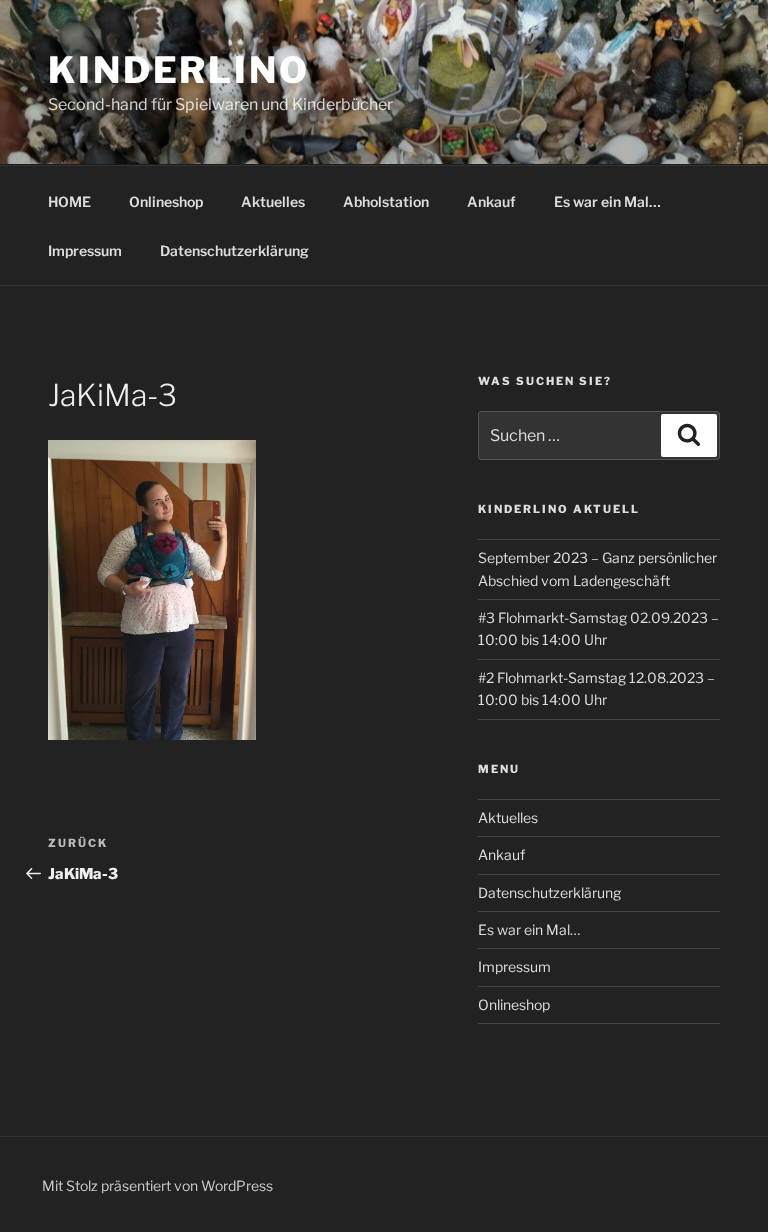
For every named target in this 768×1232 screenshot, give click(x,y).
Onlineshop (166, 201)
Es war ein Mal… (607, 201)
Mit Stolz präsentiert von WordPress (157, 1185)
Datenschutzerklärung (234, 250)
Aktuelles (273, 201)
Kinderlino (179, 70)
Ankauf (491, 201)
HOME (69, 201)
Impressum (85, 250)
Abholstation (386, 201)
